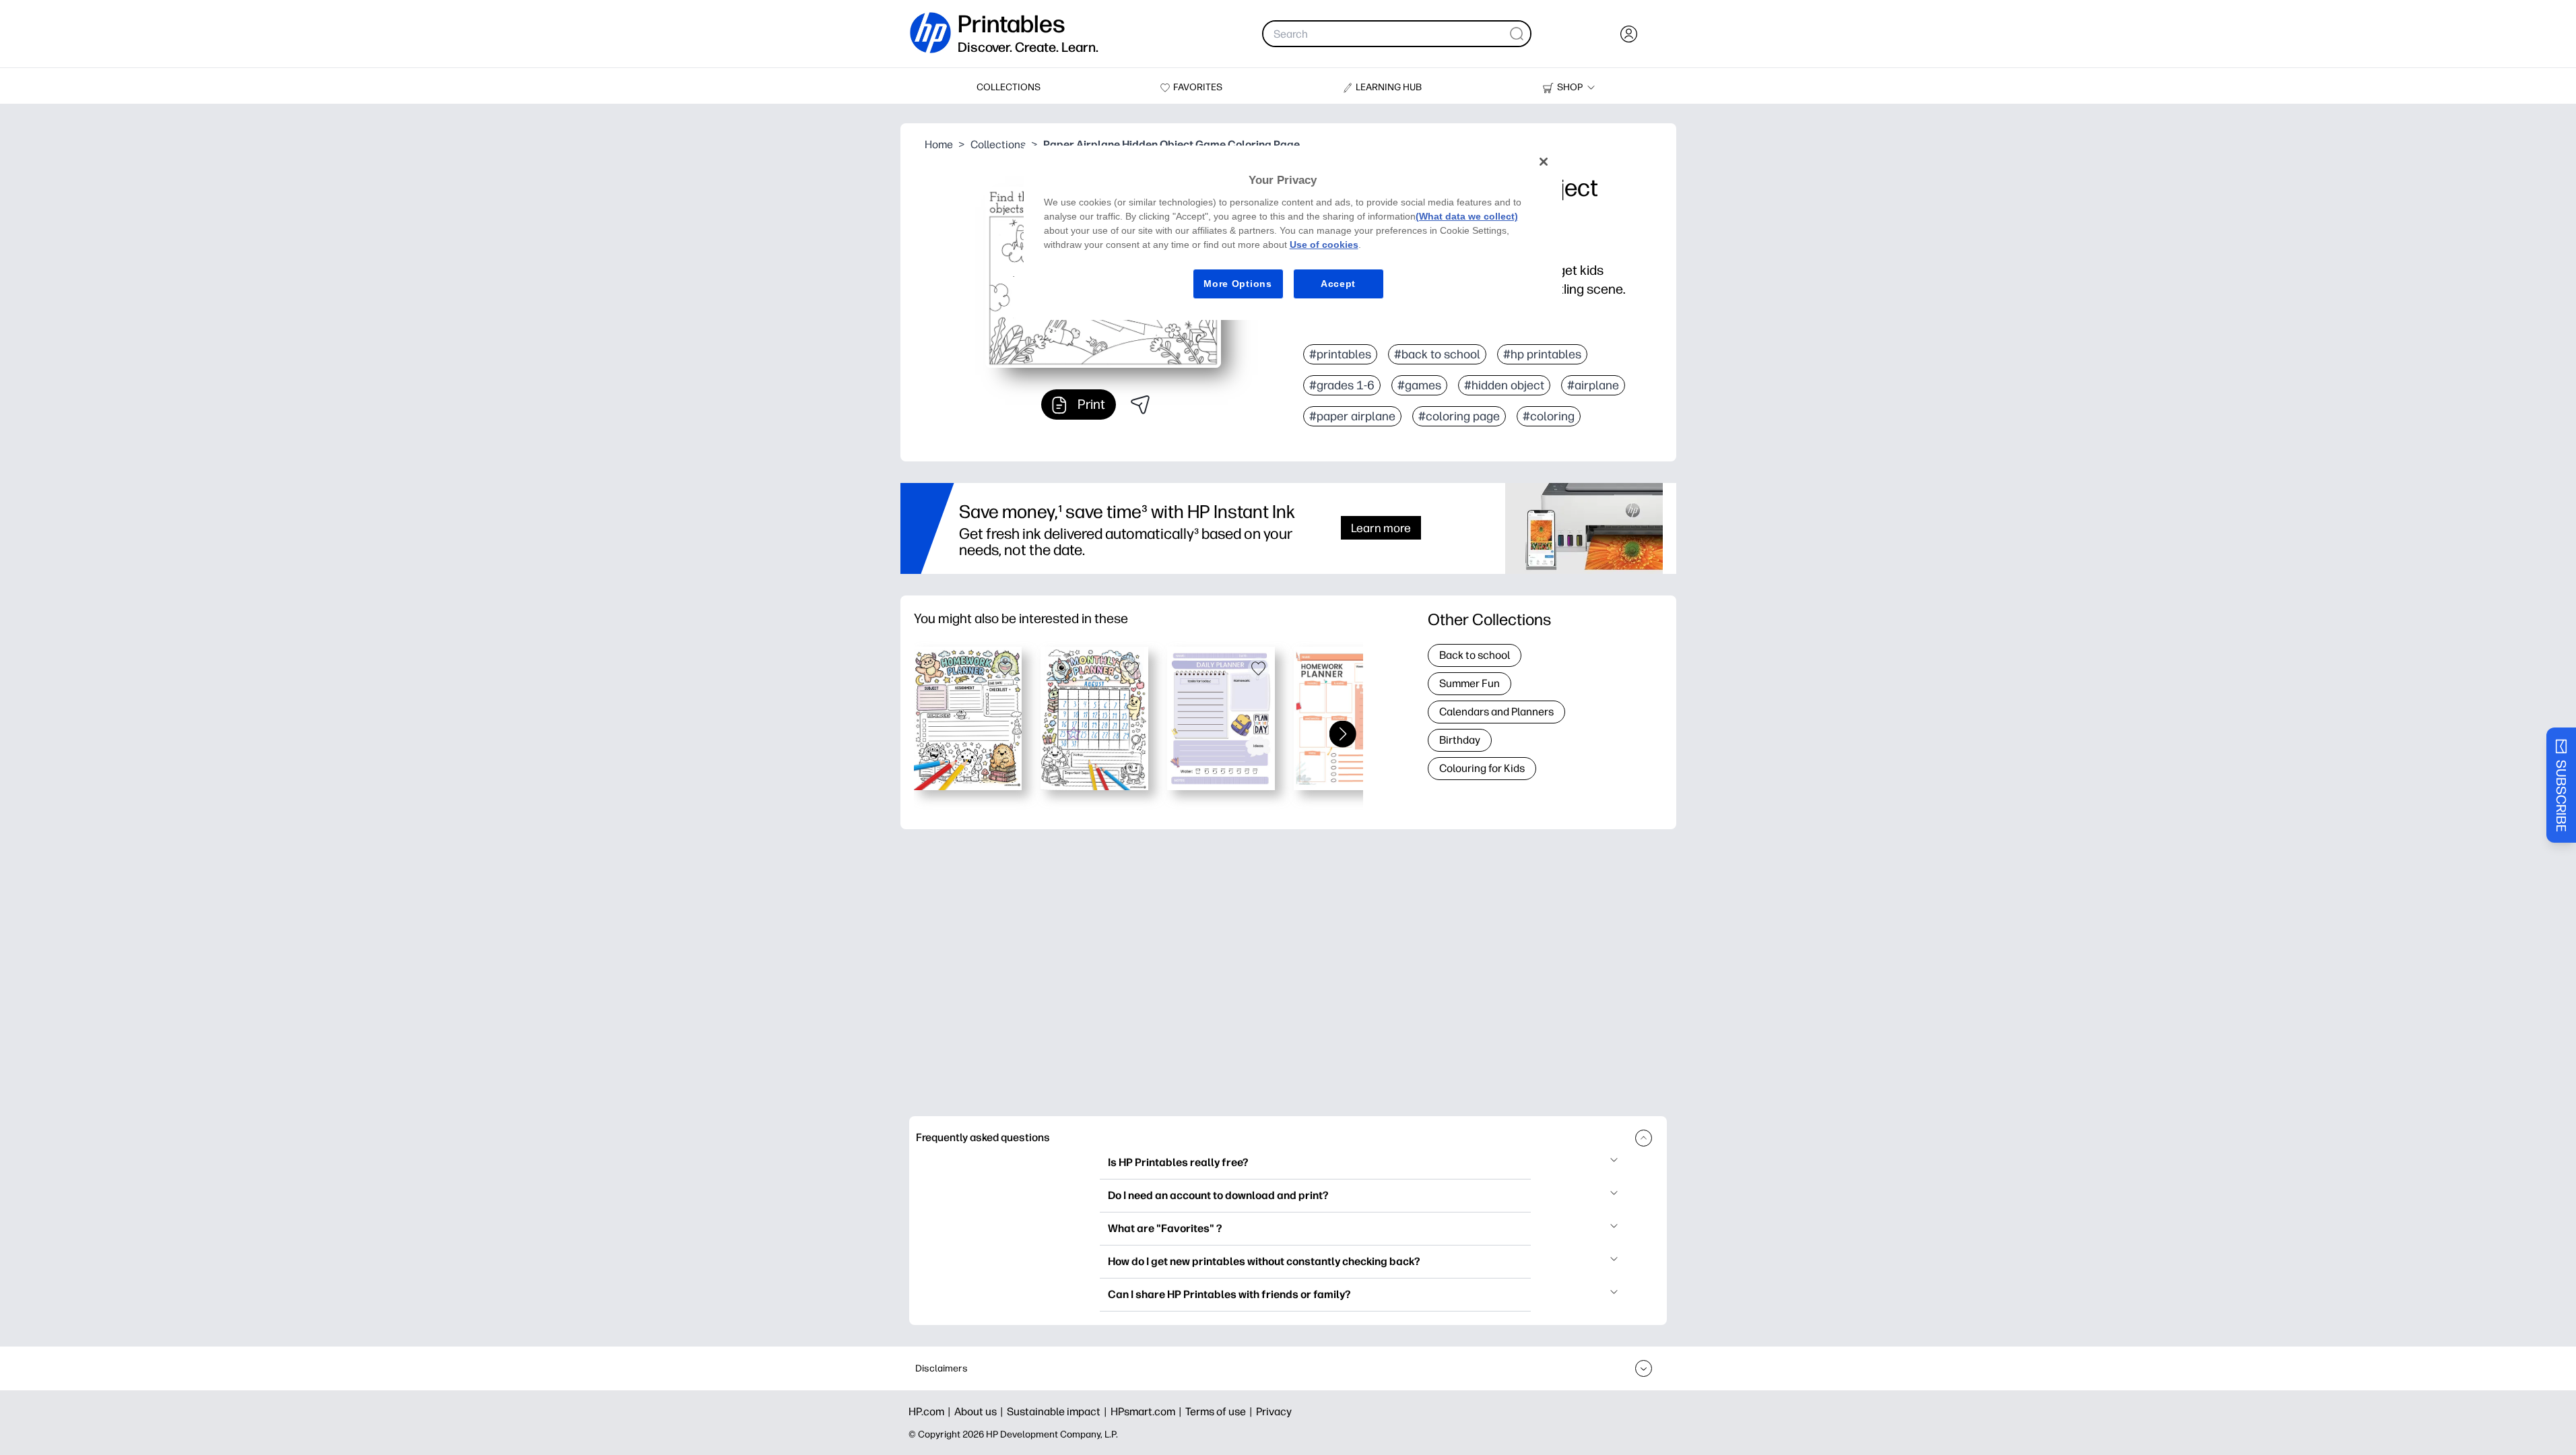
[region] (1293, 233)
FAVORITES (1198, 87)
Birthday (1460, 740)
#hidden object (1504, 385)
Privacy (1274, 1412)
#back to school (1437, 354)
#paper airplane (1352, 416)
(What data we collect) (1467, 216)
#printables (1340, 354)
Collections (998, 144)
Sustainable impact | (1059, 1412)
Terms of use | (1221, 1412)
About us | (981, 1412)
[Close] (1544, 162)
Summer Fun (1469, 683)
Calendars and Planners (1496, 712)
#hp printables (1542, 354)
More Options (1237, 284)
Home (939, 144)
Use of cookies (1324, 245)
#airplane (1593, 385)
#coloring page (1459, 416)
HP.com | (931, 1412)
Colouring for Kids (1482, 768)
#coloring (1549, 416)
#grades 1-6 (1342, 385)
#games (1419, 385)
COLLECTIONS (1009, 87)
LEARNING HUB (1389, 87)
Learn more (1381, 528)
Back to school (1475, 655)
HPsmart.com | (1148, 1412)
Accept (1338, 284)
